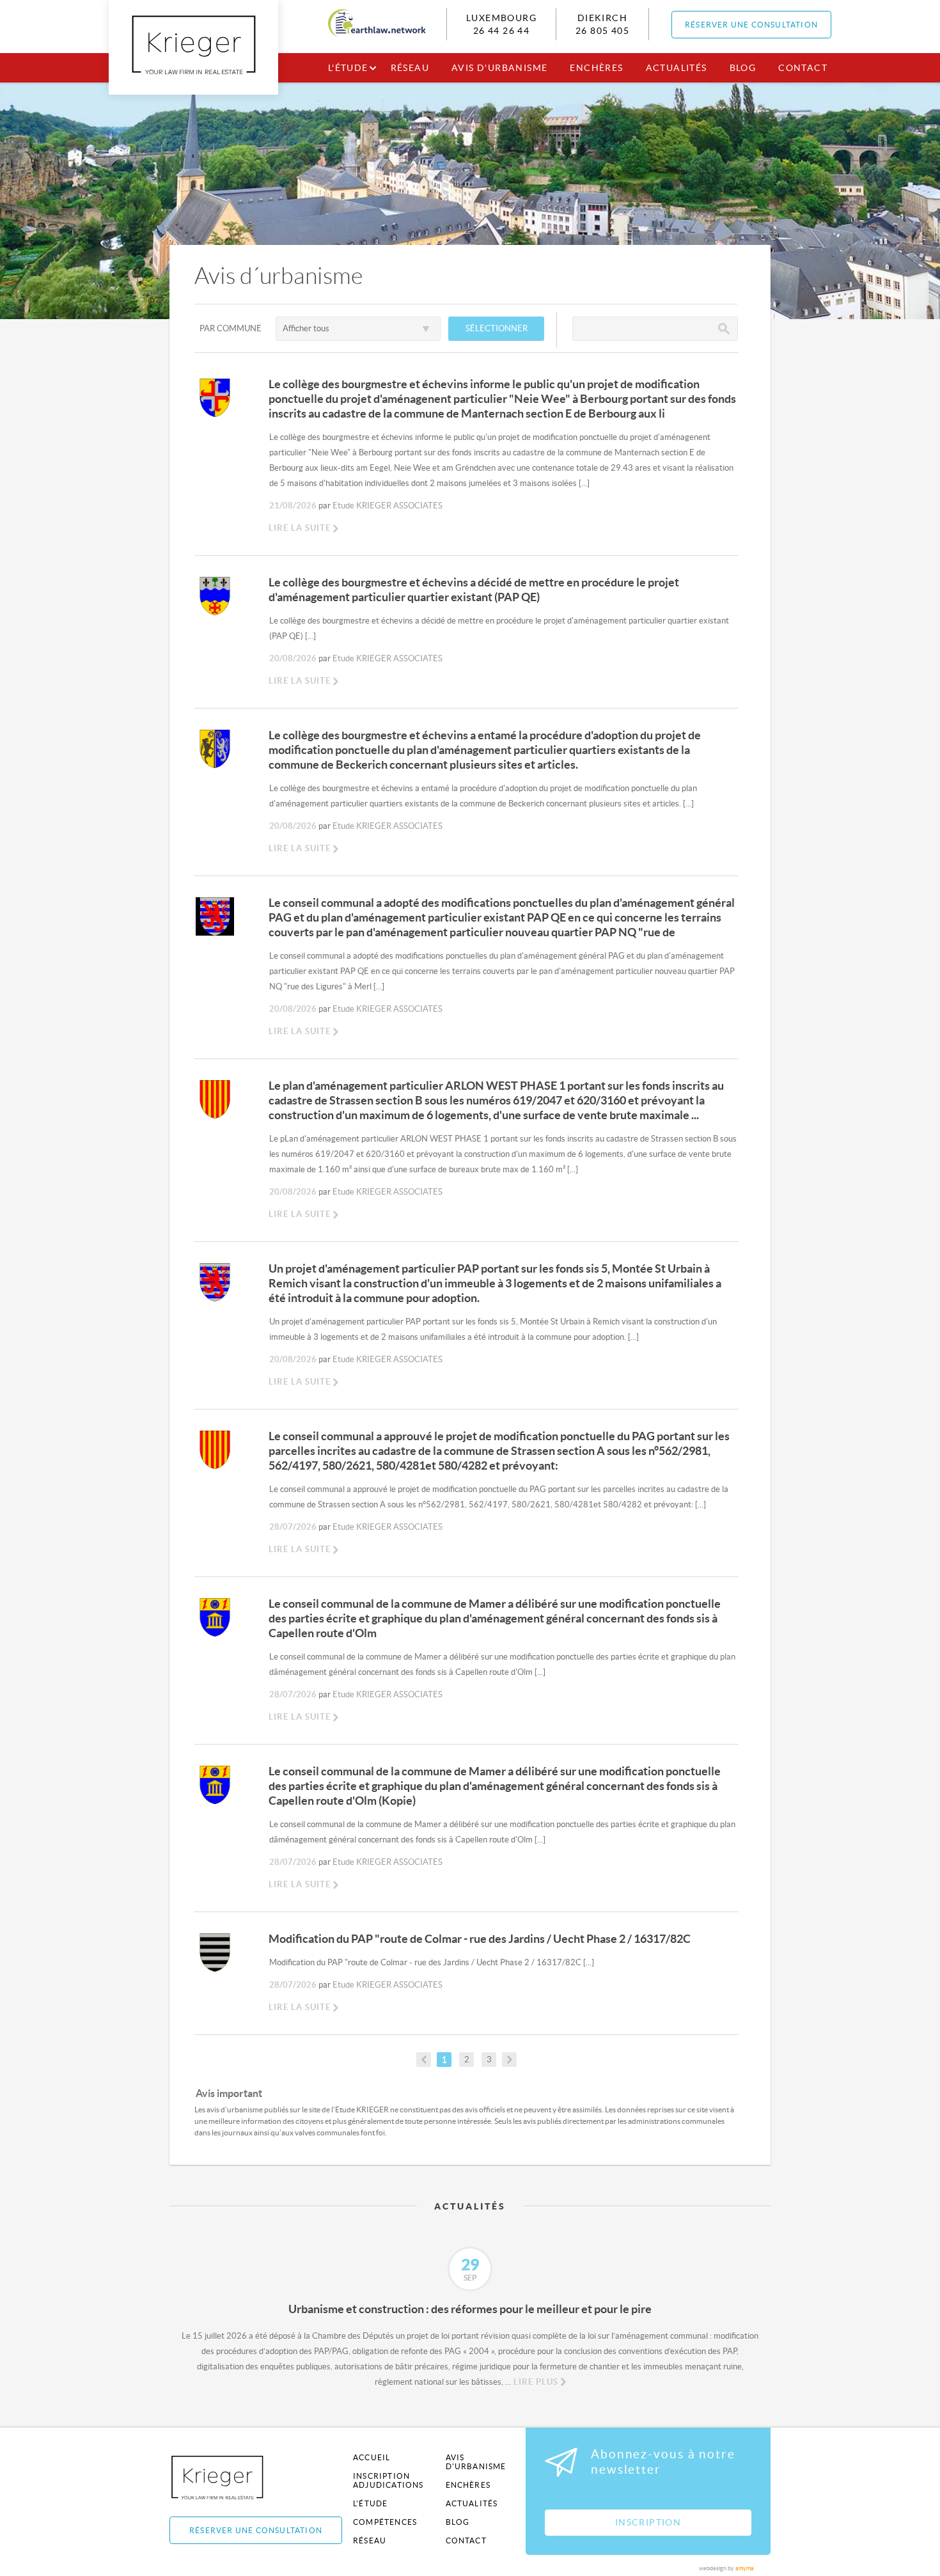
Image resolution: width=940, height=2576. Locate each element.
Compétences (385, 2522)
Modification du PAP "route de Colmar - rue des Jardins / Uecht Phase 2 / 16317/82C (480, 1939)
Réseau (410, 68)
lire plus (536, 2382)
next (509, 2060)
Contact (803, 68)
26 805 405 (602, 31)
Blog (743, 68)
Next (780, 2275)
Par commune (231, 328)
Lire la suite (300, 528)
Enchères (596, 68)
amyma (745, 2568)
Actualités (677, 68)
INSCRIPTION (648, 2522)
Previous (160, 2275)
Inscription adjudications (388, 2480)
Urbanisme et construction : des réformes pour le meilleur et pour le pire (470, 2309)
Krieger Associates (232, 2477)
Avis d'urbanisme (499, 68)
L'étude (348, 68)
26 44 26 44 (501, 31)
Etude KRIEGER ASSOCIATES (388, 506)
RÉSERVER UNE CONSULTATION (751, 25)
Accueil (372, 2457)
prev (424, 2060)
